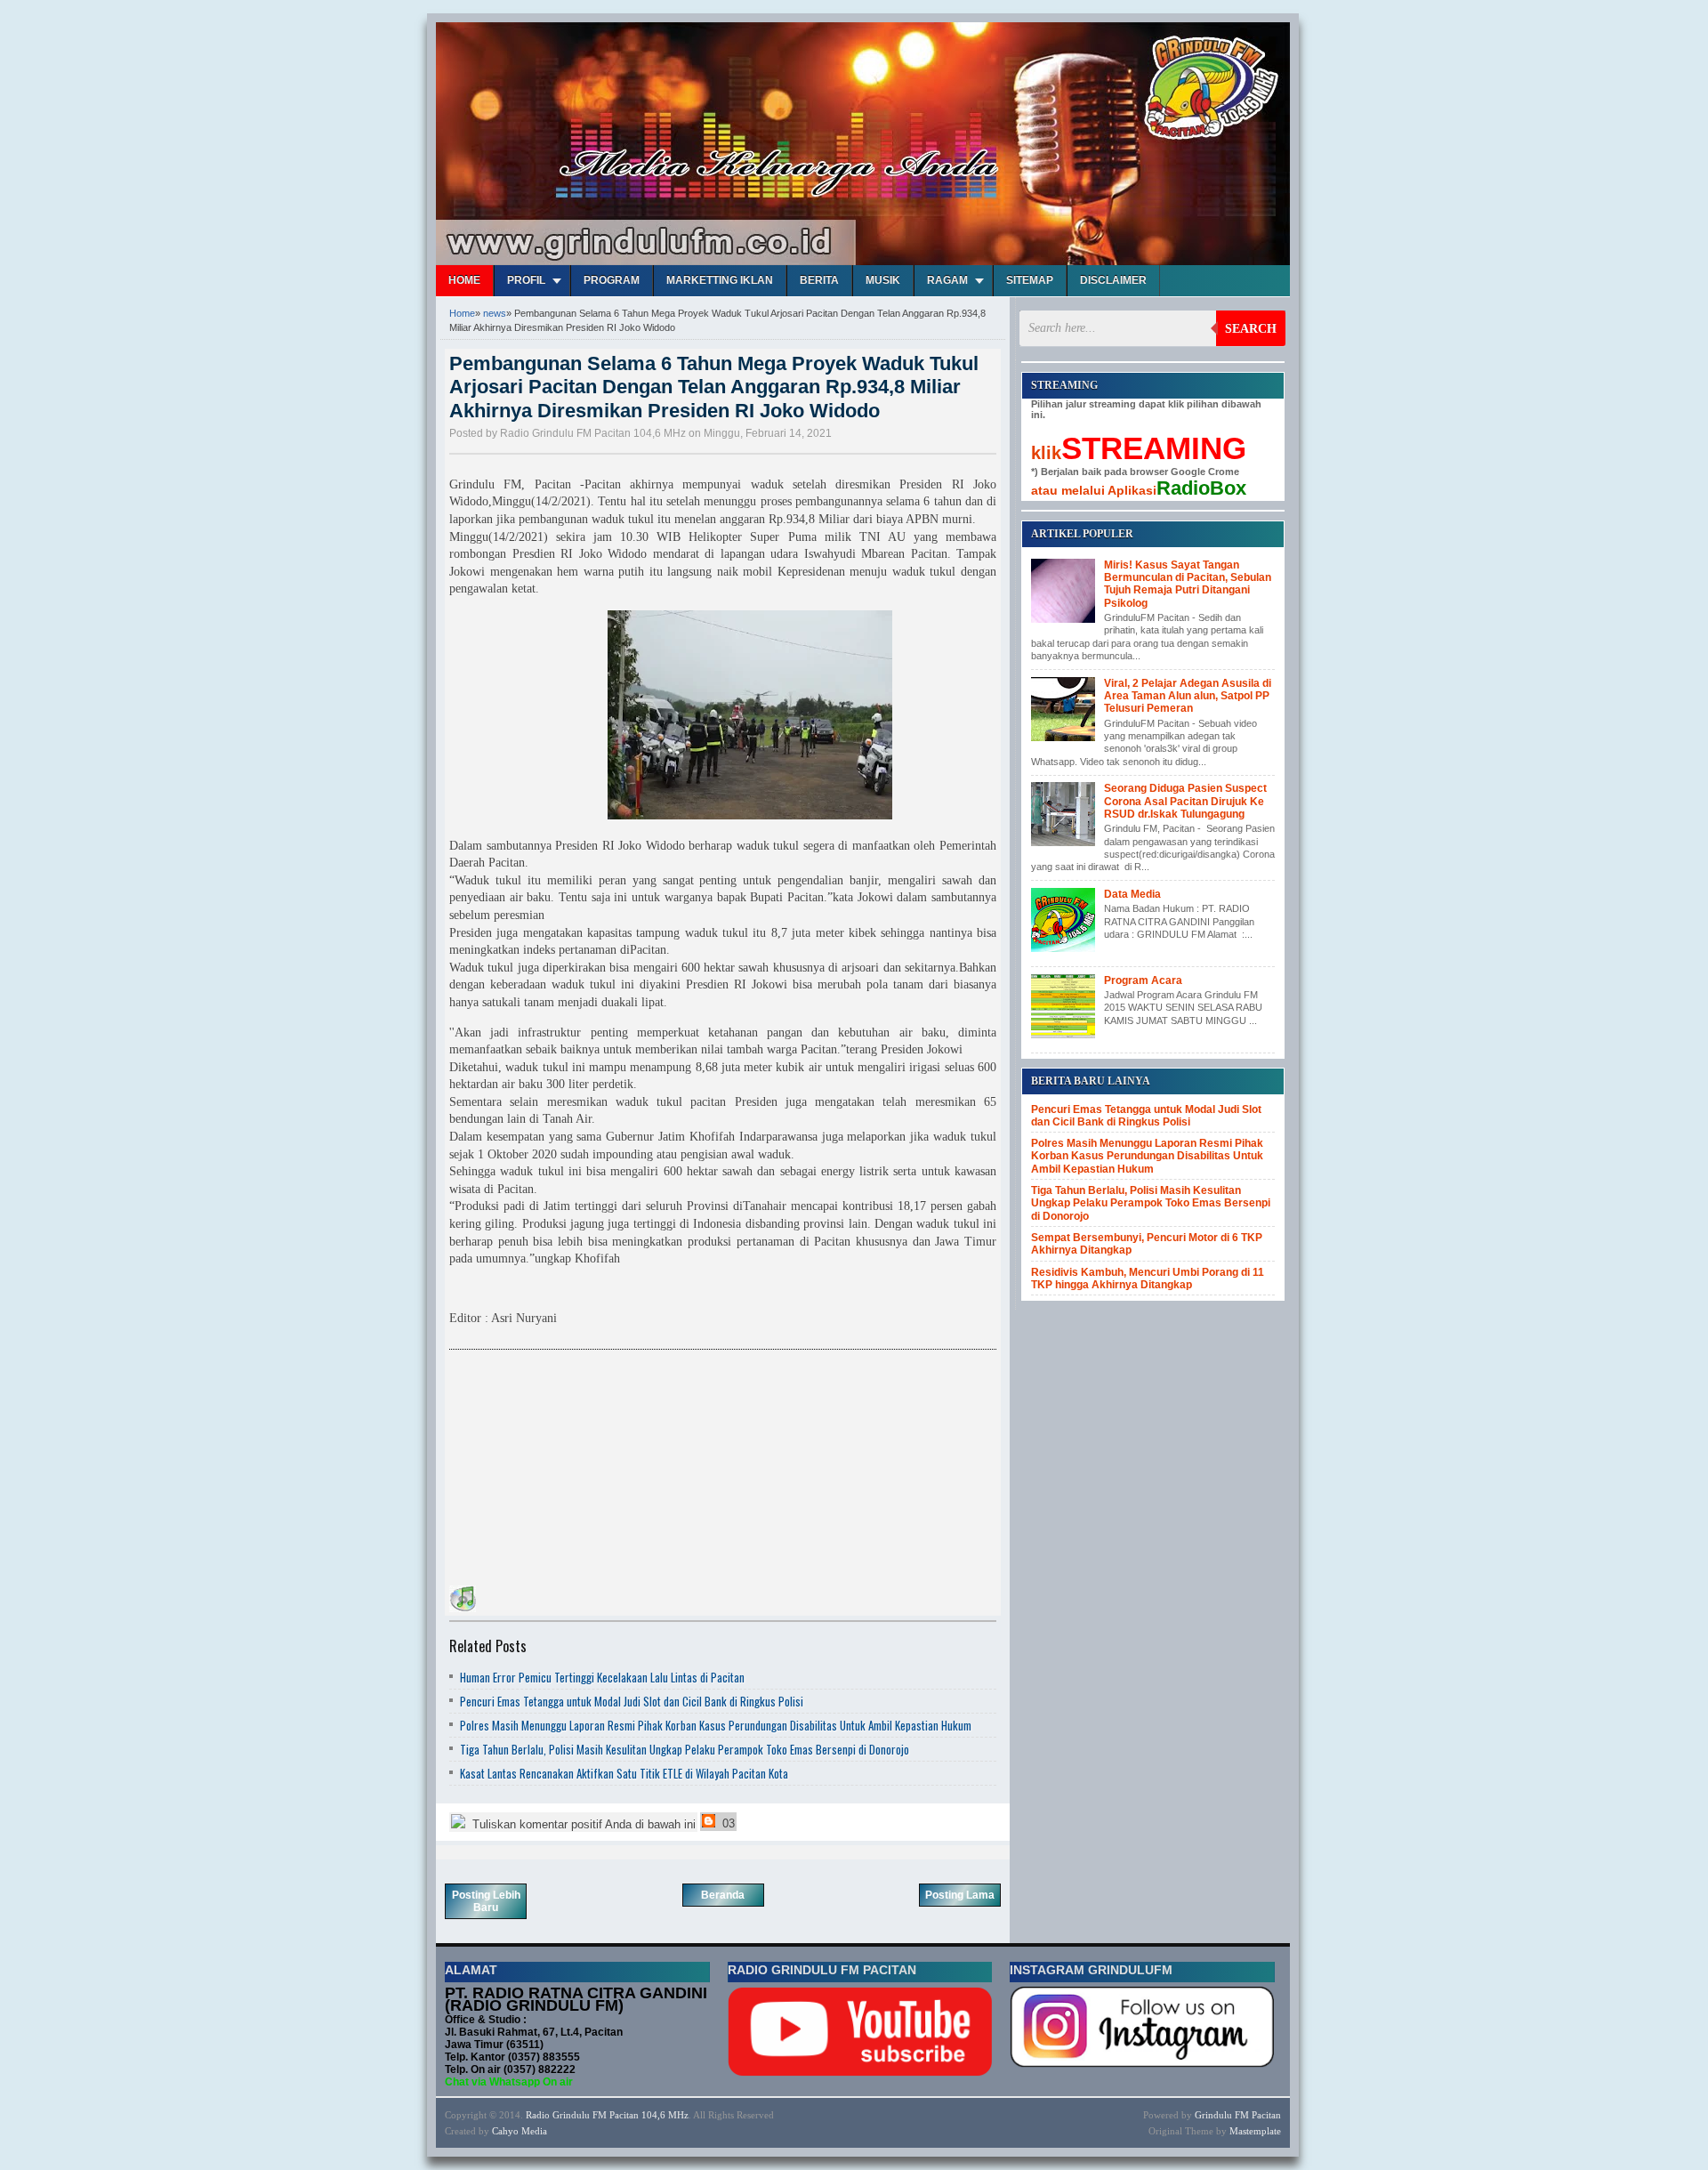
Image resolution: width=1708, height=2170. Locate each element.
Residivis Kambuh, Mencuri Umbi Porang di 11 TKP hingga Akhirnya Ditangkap (1148, 1279)
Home (464, 280)
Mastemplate (1255, 2131)
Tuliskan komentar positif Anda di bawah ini (582, 1824)
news (495, 313)
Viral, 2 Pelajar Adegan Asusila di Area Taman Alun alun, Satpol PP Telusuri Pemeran (1188, 696)
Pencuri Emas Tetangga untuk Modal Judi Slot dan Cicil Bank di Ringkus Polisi (632, 1701)
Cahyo (505, 2131)
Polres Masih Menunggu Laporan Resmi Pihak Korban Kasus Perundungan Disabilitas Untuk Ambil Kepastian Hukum (716, 1725)
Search (1251, 329)
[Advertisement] (583, 1471)
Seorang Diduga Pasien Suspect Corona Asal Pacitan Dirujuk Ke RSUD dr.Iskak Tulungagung (1185, 801)
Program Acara (1143, 980)
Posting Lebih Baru (486, 1901)
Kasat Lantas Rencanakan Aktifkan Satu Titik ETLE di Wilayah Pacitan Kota (624, 1773)
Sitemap (1030, 280)
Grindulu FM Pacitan (1238, 2115)
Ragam (947, 280)
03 (727, 1823)
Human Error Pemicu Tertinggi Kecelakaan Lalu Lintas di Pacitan (602, 1677)
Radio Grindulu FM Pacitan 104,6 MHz (607, 2115)
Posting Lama (960, 1895)
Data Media (1132, 894)
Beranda (723, 1895)
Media (534, 2131)
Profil (526, 280)
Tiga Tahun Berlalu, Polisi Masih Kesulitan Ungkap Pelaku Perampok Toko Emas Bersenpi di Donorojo (685, 1749)
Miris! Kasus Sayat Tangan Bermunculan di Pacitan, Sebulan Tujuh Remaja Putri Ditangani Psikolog (1188, 584)
